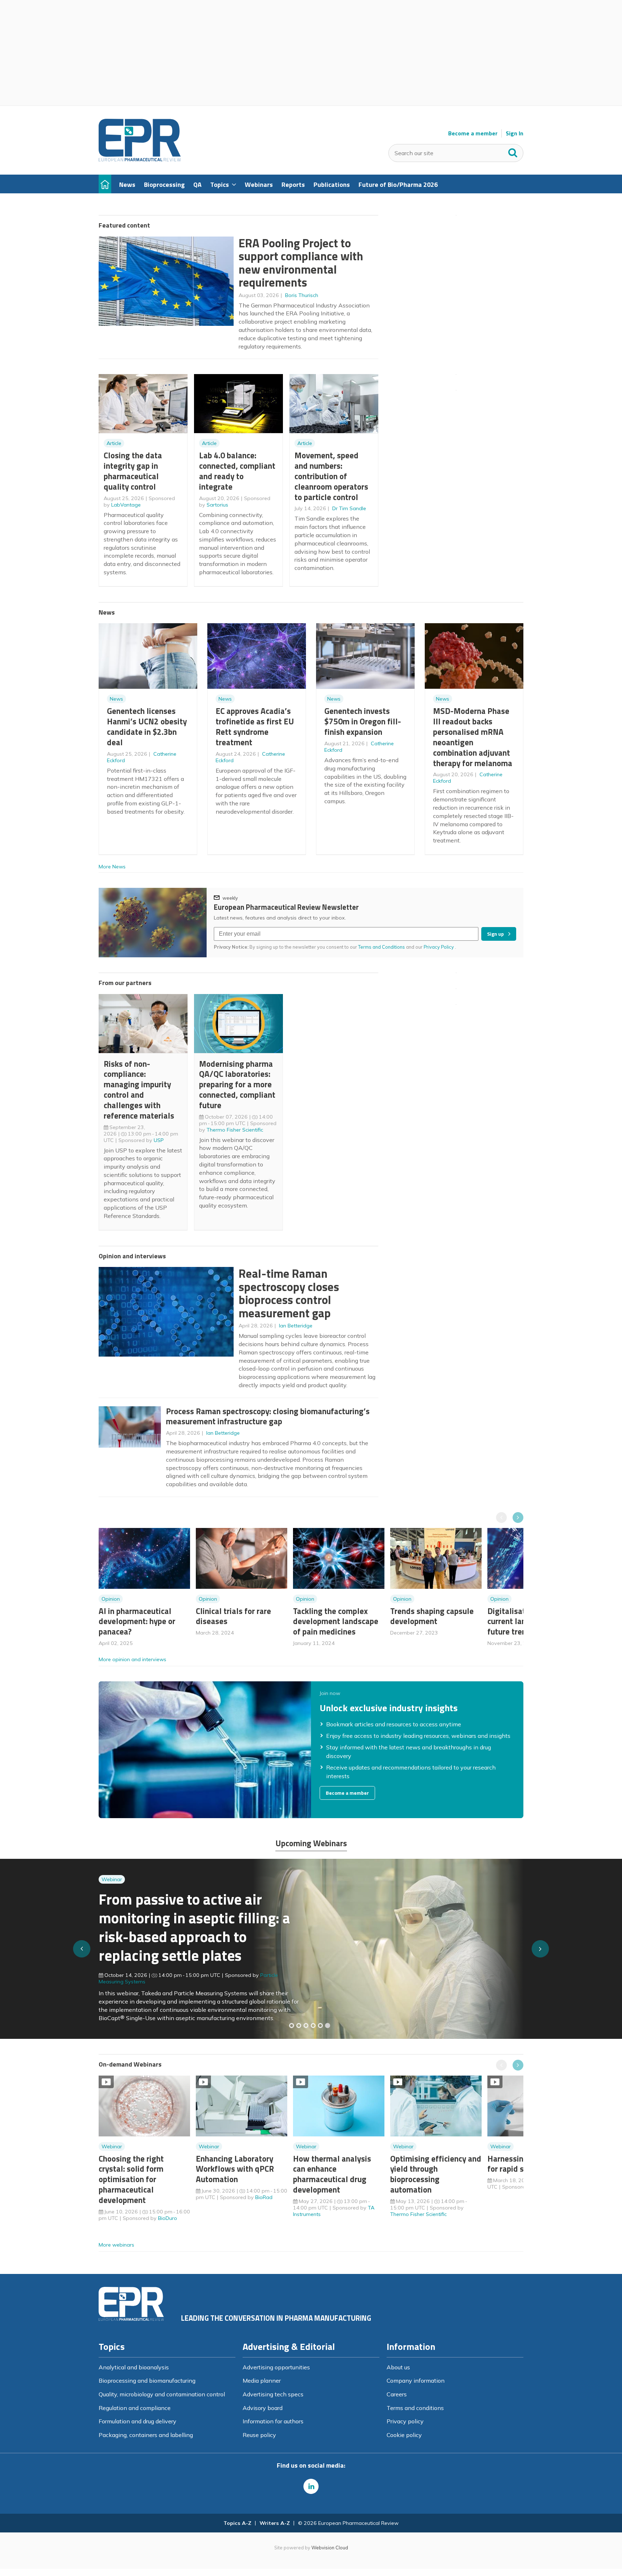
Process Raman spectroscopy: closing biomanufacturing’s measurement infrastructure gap (268, 1416)
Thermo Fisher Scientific (235, 1130)
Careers (397, 2394)
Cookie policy (404, 2435)
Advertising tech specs (273, 2394)
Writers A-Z (275, 2523)
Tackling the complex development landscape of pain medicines (336, 1621)
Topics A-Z (237, 2523)
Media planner (262, 2381)
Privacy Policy (439, 947)
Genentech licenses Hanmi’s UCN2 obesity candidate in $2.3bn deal (147, 726)
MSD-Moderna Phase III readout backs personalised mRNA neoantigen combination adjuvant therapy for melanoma (473, 737)
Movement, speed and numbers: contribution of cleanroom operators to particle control (331, 476)
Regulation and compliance (135, 2408)
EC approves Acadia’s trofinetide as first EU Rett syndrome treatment (255, 726)
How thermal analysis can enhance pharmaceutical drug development (332, 2174)
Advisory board (263, 2408)
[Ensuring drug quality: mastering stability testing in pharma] (313, 2026)
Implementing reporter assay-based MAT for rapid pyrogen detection (195, 1931)
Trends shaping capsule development (432, 1616)
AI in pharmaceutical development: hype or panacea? (137, 1621)
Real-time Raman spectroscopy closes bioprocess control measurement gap (289, 1293)
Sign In (515, 133)
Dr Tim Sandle (349, 508)
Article (114, 443)
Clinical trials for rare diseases (233, 1616)
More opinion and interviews (132, 1659)
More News (112, 867)
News (116, 699)
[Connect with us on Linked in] (311, 2486)
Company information (416, 2381)
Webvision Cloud (330, 2548)
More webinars (116, 2245)
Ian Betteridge (296, 1326)
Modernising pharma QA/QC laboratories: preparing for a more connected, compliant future (237, 1084)
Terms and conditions (415, 2408)
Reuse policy (259, 2435)
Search (513, 151)
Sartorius (217, 505)
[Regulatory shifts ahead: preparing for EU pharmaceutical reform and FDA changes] (299, 2026)
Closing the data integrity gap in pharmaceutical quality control (133, 471)
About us (398, 2367)
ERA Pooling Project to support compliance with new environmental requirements (301, 263)
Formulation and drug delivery (138, 2421)
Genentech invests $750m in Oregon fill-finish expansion (363, 721)
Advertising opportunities (276, 2367)
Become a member (473, 133)
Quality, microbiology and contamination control (162, 2394)
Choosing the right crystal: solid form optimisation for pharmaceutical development (131, 2179)
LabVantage (126, 505)
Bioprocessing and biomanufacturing (147, 2381)
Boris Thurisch (302, 295)
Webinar (112, 1893)
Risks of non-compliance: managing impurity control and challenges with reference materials (139, 1090)
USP (159, 1140)
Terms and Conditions (382, 947)
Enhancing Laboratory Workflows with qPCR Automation (235, 2169)
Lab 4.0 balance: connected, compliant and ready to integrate (237, 471)
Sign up (495, 934)
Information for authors (273, 2421)
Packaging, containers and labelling (146, 2435)
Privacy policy (405, 2421)
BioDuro (168, 2218)
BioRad (264, 2197)
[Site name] (140, 159)
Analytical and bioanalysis (134, 2367)
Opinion (111, 1599)
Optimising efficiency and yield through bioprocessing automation (436, 2174)
